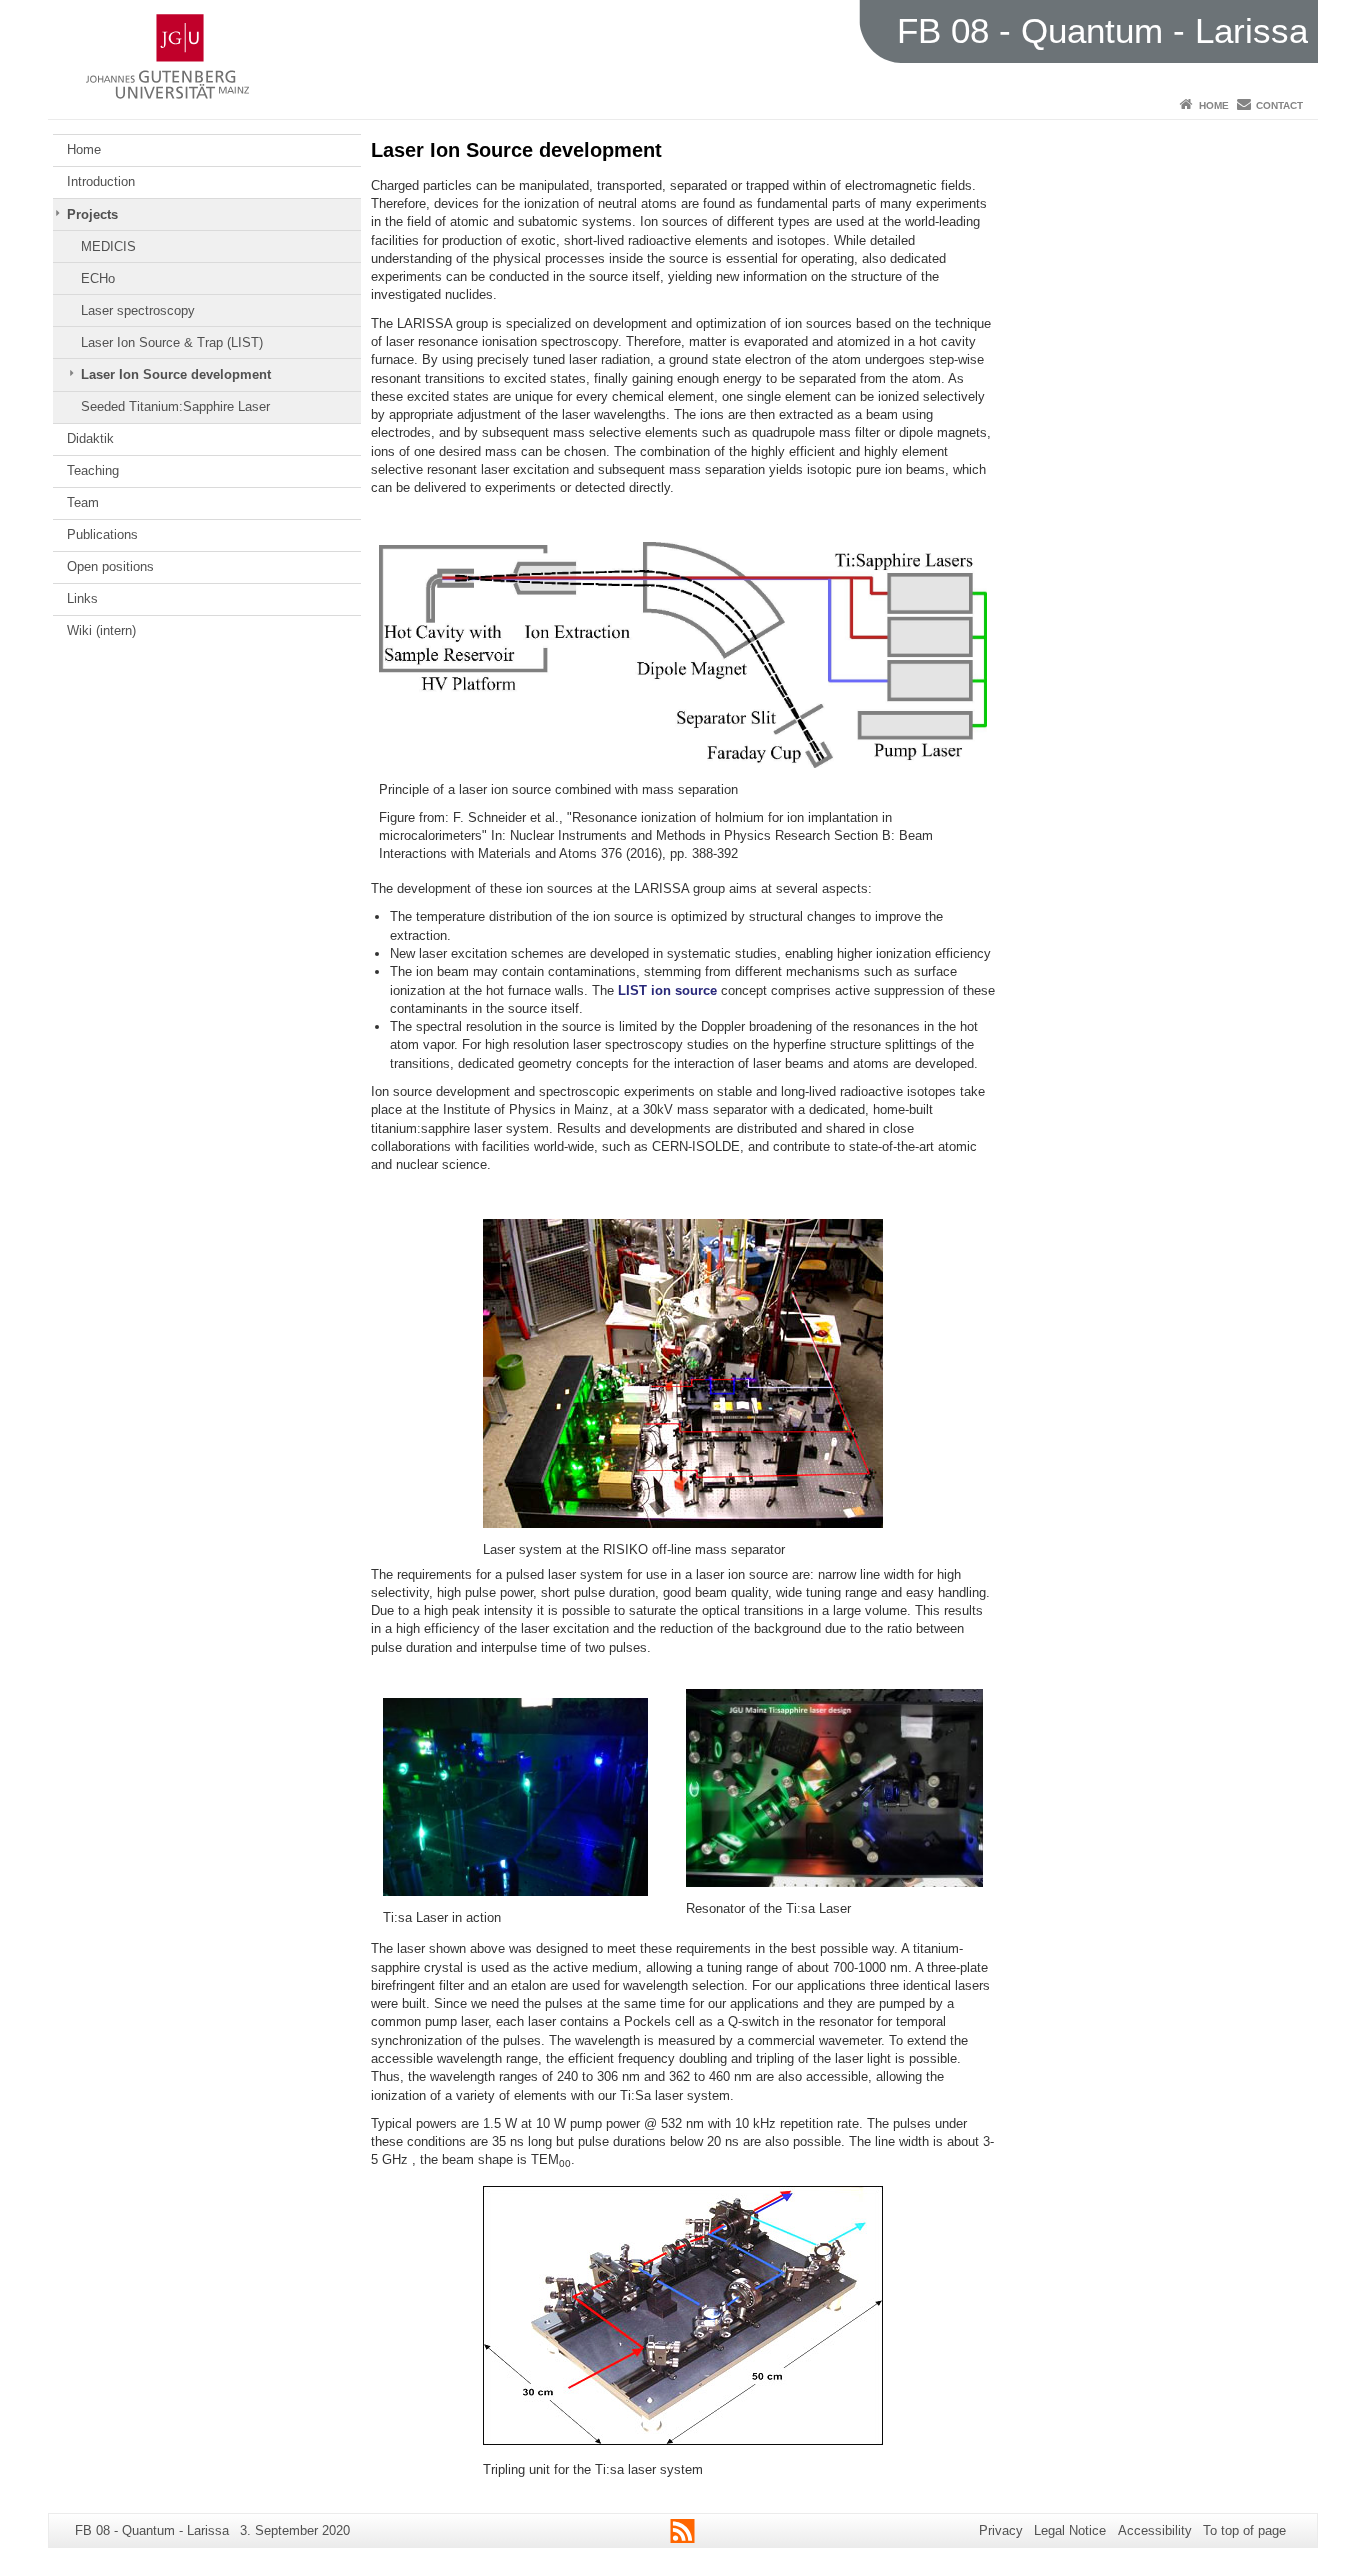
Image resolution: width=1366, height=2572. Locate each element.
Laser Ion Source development (176, 374)
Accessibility (1155, 2530)
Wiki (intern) (101, 630)
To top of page (1244, 2530)
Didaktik (90, 438)
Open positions (110, 566)
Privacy (1001, 2530)
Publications (102, 534)
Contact (1279, 105)
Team (83, 502)
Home (1214, 105)
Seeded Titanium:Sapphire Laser (175, 406)
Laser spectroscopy (138, 310)
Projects (92, 214)
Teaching (93, 470)
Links (82, 598)
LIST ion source (667, 990)
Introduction (101, 181)
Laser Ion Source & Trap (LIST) (172, 342)
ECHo (98, 278)
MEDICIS (108, 246)
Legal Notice (1070, 2530)
